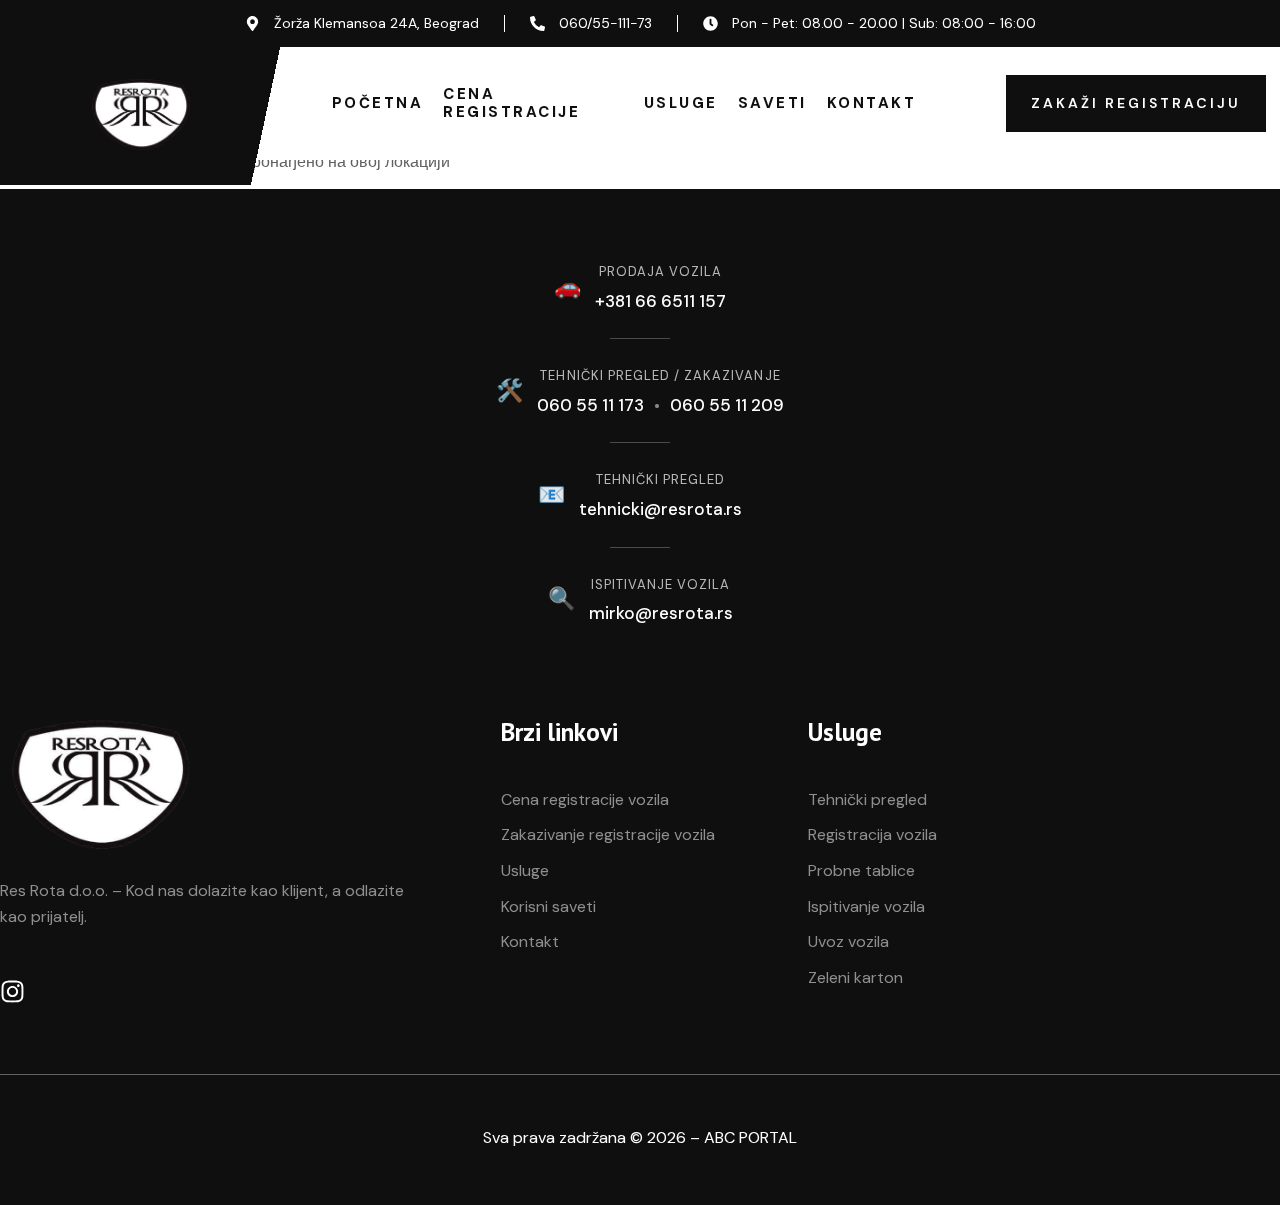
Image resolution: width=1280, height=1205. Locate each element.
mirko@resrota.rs (661, 613)
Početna (378, 103)
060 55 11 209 (727, 405)
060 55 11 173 (590, 405)
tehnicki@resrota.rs (660, 509)
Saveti (772, 103)
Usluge (681, 103)
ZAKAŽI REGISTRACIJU (1136, 103)
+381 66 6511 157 (660, 301)
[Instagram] (12, 991)
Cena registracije (511, 103)
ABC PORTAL (750, 1137)
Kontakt (872, 103)
